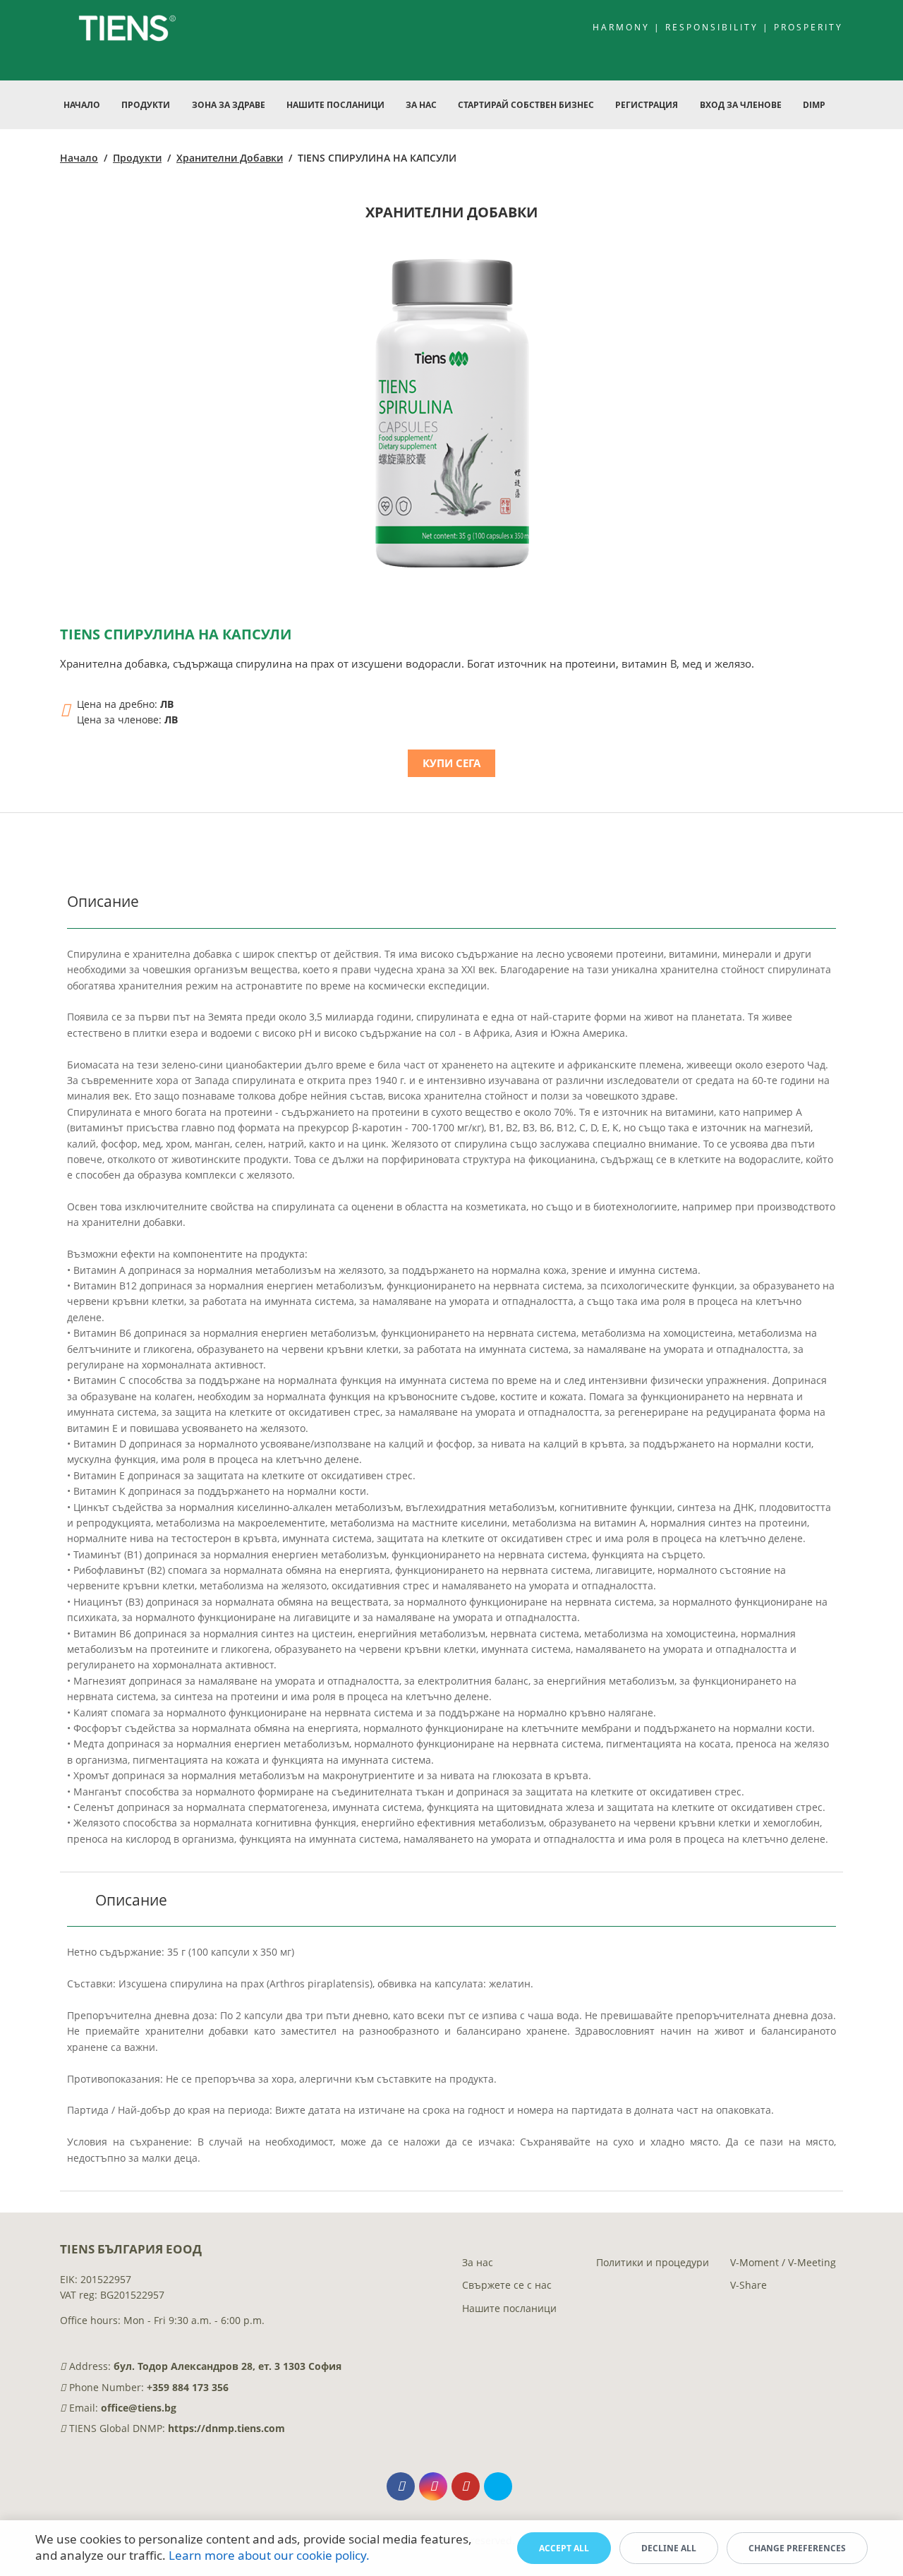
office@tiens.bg (139, 2408)
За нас (478, 2262)
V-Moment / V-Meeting (783, 2262)
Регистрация (647, 105)
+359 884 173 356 (188, 2387)
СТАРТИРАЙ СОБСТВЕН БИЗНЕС (526, 105)
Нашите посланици (509, 2308)
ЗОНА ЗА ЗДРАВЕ (229, 105)
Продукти (137, 158)
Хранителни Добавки (230, 158)
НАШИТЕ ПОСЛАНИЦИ (335, 105)
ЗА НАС (421, 105)
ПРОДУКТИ (146, 105)
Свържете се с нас (507, 2285)
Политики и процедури (653, 2262)
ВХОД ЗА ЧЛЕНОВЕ (741, 105)
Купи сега (451, 763)
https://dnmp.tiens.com (226, 2428)
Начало (82, 105)
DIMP (814, 105)
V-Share (749, 2285)
